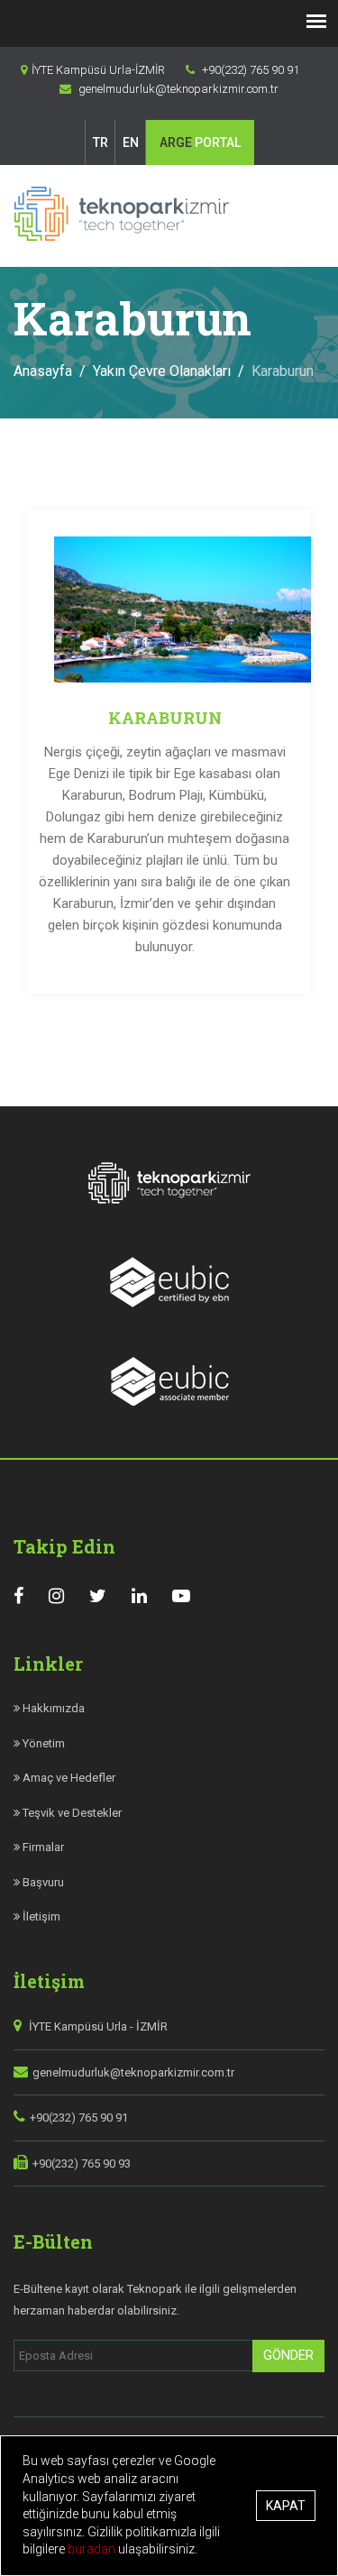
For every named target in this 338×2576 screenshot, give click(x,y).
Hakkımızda (52, 1708)
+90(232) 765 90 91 (79, 2118)
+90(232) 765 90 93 (82, 2163)
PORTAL (200, 142)
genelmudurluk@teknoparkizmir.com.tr (133, 2072)
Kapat (286, 2506)
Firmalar (42, 1847)
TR (100, 142)
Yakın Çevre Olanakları (162, 371)
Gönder (288, 2355)
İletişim (40, 1916)
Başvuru (42, 1882)
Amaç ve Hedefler (68, 1778)
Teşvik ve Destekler (71, 1813)
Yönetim (42, 1743)
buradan (93, 2549)
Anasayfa (43, 371)
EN (131, 142)
